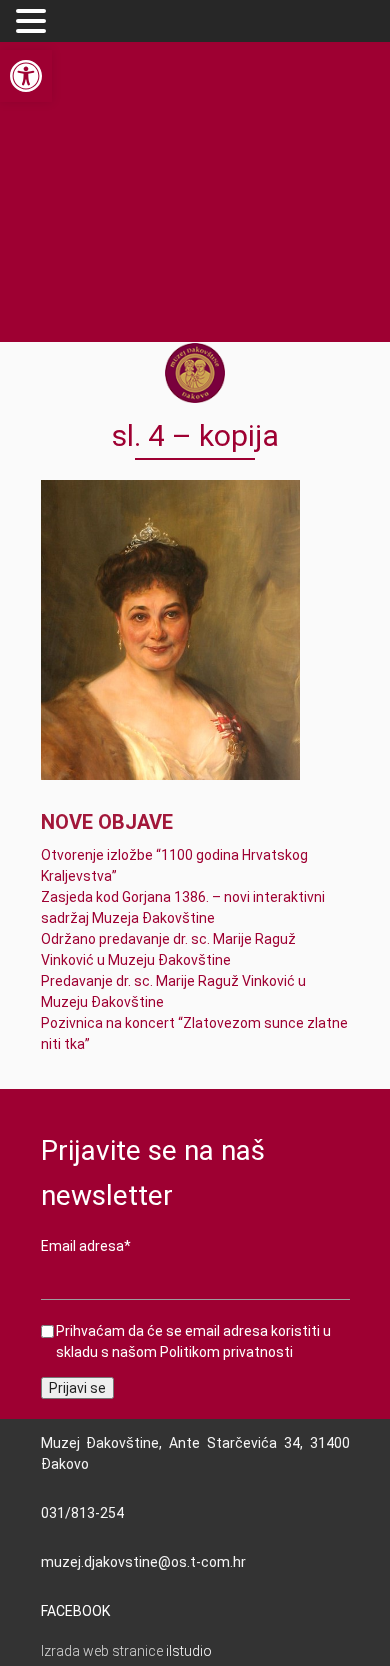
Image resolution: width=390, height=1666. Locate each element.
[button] (34, 22)
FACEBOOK (75, 1611)
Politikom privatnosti (226, 1352)
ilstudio (189, 1651)
